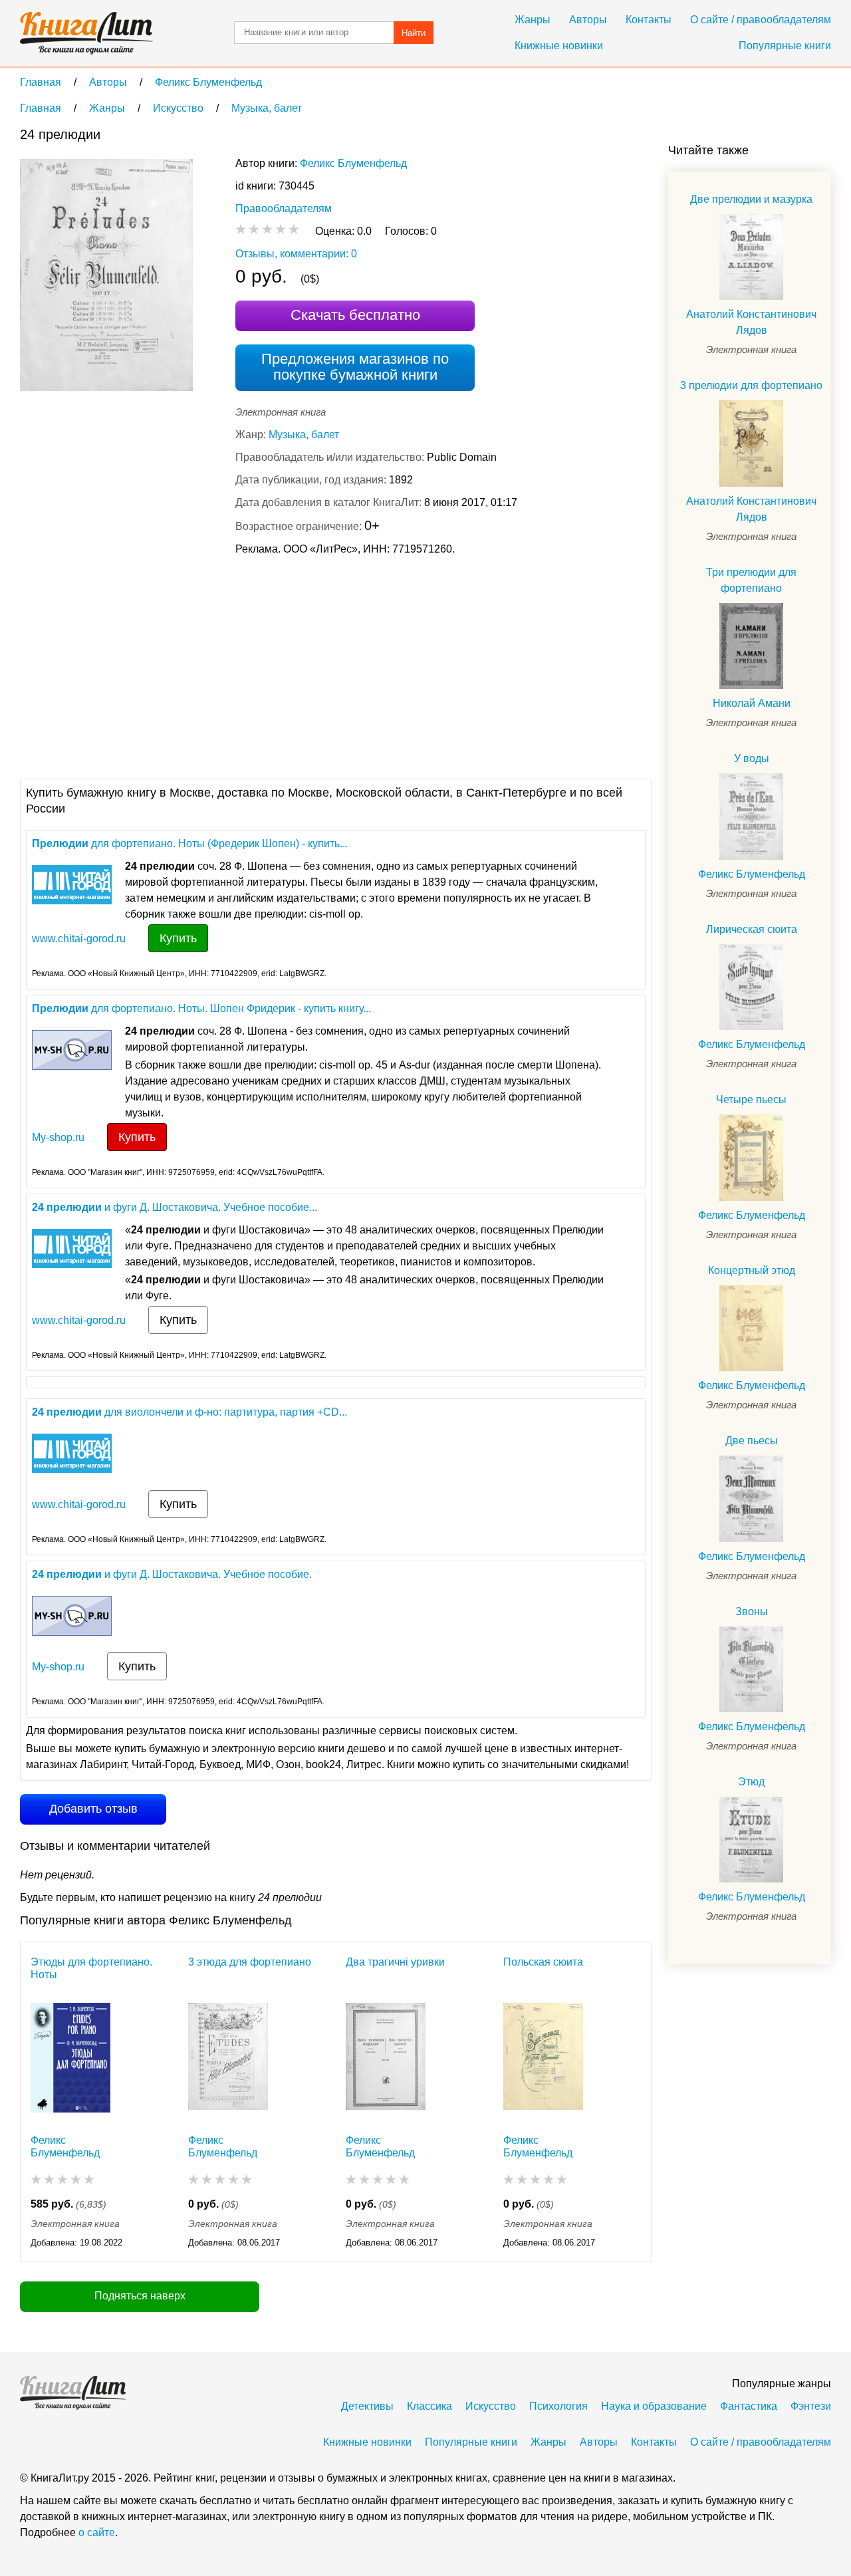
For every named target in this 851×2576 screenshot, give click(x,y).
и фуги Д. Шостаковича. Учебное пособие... (175, 1207)
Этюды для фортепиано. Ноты (91, 1968)
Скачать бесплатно (355, 315)
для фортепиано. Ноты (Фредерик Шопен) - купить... (190, 843)
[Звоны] (751, 1669)
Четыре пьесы (751, 1099)
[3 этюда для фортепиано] (228, 2061)
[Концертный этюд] (751, 1328)
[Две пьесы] (751, 1498)
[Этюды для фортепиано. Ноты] (70, 2061)
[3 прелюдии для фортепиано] (751, 443)
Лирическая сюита (752, 929)
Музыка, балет (304, 435)
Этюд (751, 1782)
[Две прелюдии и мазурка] (751, 257)
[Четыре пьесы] (751, 1157)
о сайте (97, 2532)
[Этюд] (751, 1840)
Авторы (588, 20)
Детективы (367, 2406)
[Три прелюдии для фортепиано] (751, 646)
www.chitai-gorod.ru (79, 939)
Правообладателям (284, 208)
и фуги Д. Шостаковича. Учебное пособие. (172, 1574)
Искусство (491, 2406)
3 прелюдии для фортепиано (751, 385)
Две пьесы (752, 1441)
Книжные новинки (559, 46)
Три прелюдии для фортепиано (751, 580)
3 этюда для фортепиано (250, 1962)
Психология (558, 2406)
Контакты (649, 20)
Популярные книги (785, 46)
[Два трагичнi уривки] (386, 2061)
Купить (178, 938)
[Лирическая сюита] (751, 987)
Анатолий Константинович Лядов (751, 322)
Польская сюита (543, 1962)
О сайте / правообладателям (761, 20)
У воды (752, 758)
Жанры (533, 20)
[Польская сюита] (543, 2061)
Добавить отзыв (93, 1809)
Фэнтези (811, 2406)
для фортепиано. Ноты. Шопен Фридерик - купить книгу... (201, 1008)
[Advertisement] (262, 666)
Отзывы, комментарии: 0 (296, 254)
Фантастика (749, 2406)
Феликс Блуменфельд (353, 163)
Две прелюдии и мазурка (751, 199)
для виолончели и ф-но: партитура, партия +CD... (189, 1412)
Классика (429, 2406)
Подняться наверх (140, 2296)
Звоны (752, 1611)
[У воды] (751, 816)
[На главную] (86, 33)
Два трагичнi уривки (395, 1962)
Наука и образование (654, 2406)
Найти (414, 33)
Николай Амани (752, 703)
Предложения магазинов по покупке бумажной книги (355, 367)
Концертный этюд (752, 1270)
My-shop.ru (58, 1137)
